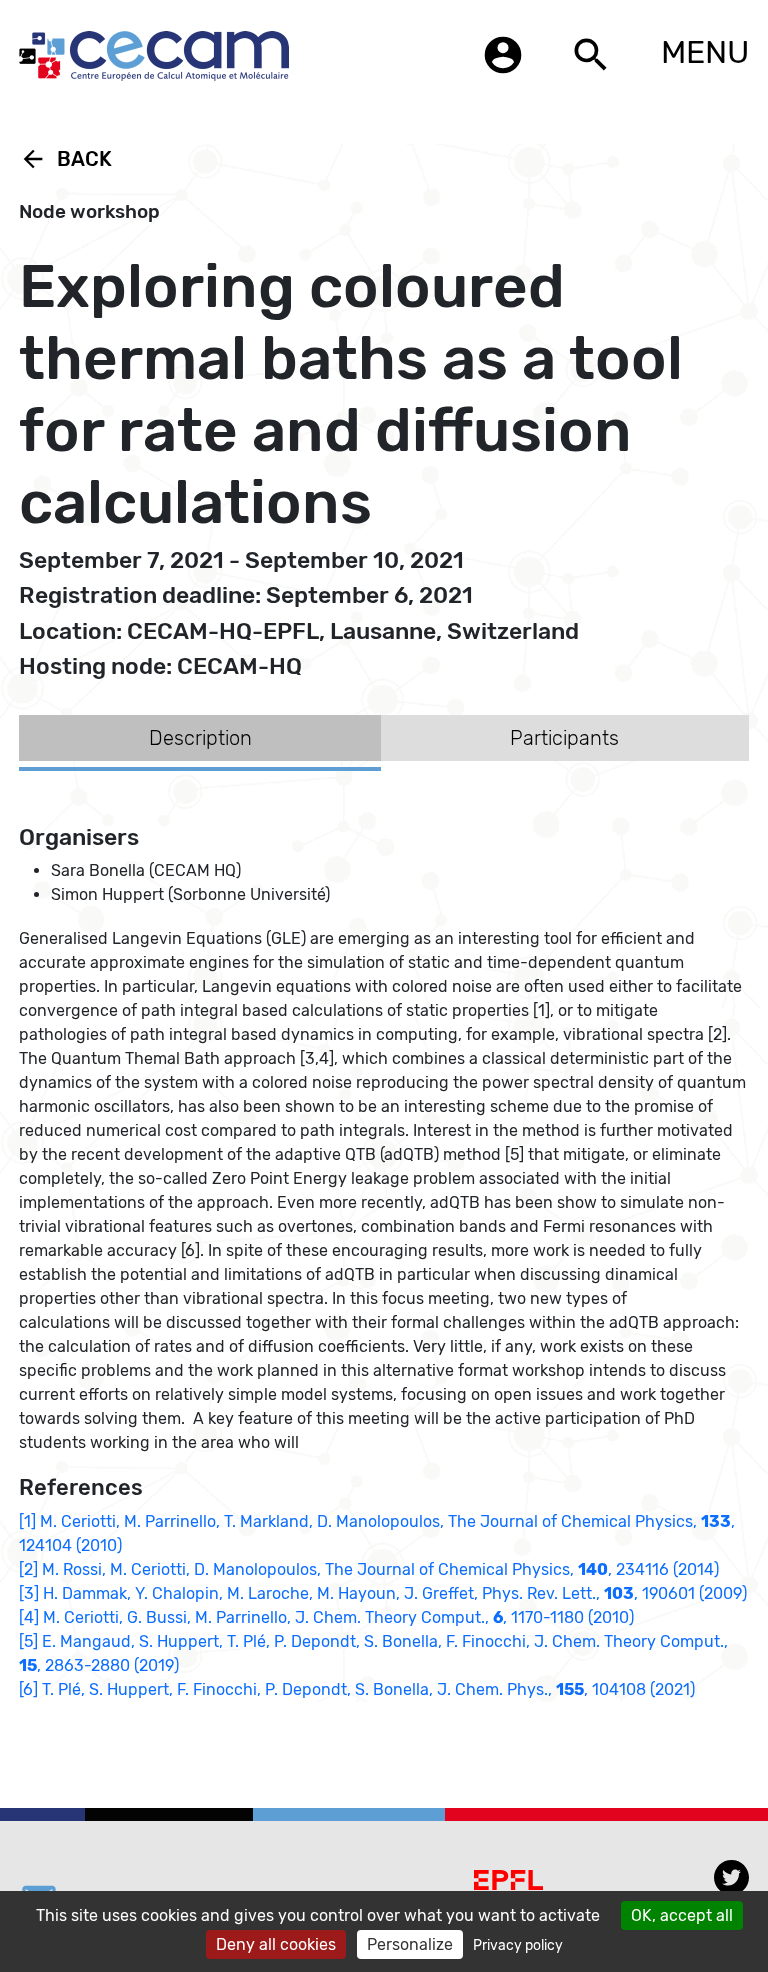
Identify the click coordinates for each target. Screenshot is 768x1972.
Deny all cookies (276, 1944)
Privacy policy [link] (518, 1945)
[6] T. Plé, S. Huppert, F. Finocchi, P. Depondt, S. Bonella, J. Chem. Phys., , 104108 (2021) (357, 1689)
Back (65, 159)
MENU (705, 52)
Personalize (410, 1944)
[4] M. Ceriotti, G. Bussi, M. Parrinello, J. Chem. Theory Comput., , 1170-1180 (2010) (326, 1617)
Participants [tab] (564, 738)
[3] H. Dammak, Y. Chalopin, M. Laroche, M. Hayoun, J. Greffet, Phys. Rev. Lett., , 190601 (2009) (383, 1593)
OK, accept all (682, 1915)
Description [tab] (200, 738)
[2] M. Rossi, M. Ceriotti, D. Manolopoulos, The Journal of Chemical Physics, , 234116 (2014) (369, 1569)
